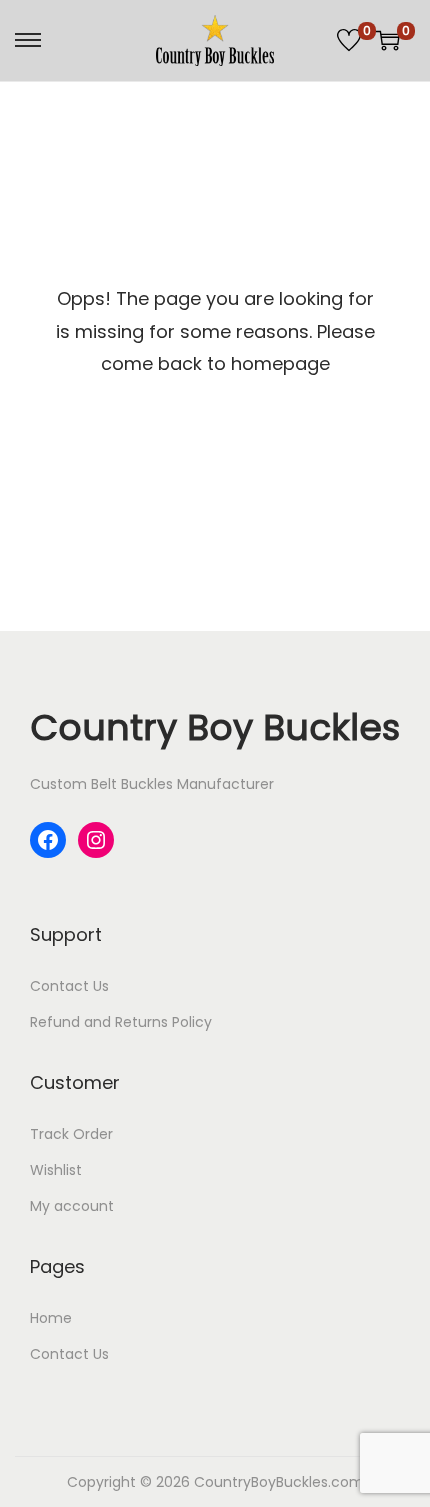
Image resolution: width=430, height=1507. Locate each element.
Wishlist (56, 1170)
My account (72, 1206)
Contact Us (69, 986)
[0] (349, 40)
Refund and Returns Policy (121, 1022)
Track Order (71, 1134)
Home (51, 1318)
